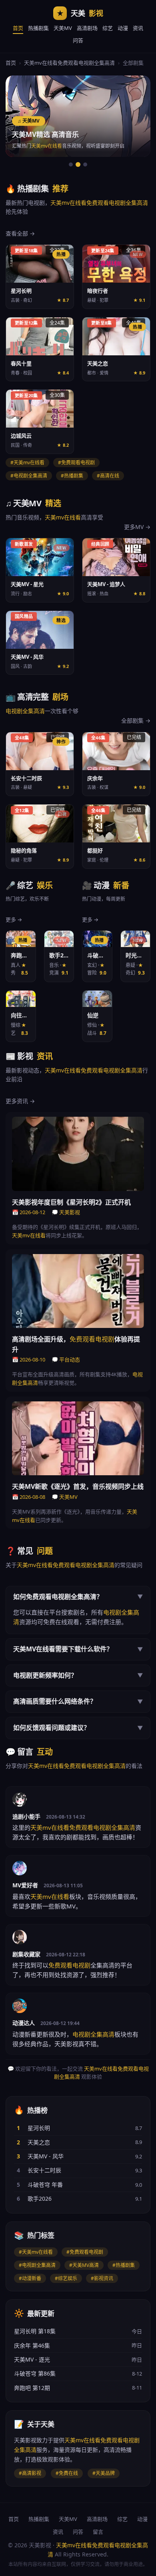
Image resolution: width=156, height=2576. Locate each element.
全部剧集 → (136, 720)
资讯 (138, 28)
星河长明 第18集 (35, 2331)
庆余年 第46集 (32, 2345)
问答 (78, 40)
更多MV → (137, 527)
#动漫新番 (30, 2278)
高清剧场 (87, 28)
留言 (98, 2532)
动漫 (123, 28)
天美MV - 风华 (46, 2156)
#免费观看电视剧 (85, 2252)
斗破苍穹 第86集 (35, 2373)
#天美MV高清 (84, 2265)
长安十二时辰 (44, 2170)
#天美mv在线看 (36, 2252)
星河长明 (39, 2128)
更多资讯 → (20, 1101)
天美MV (63, 28)
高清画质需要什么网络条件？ (78, 1701)
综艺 (108, 28)
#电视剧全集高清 (37, 2265)
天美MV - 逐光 (32, 2359)
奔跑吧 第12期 (32, 2388)
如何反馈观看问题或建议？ (78, 1728)
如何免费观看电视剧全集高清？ (78, 1597)
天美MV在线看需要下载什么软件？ (78, 1649)
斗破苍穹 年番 (45, 2185)
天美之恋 (39, 2142)
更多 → (14, 919)
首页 (18, 28)
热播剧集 (38, 28)
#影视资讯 (102, 2278)
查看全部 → (20, 233)
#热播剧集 (124, 2265)
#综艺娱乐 (66, 2278)
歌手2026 (40, 2199)
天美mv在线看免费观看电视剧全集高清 (69, 63)
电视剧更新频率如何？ (78, 1675)
